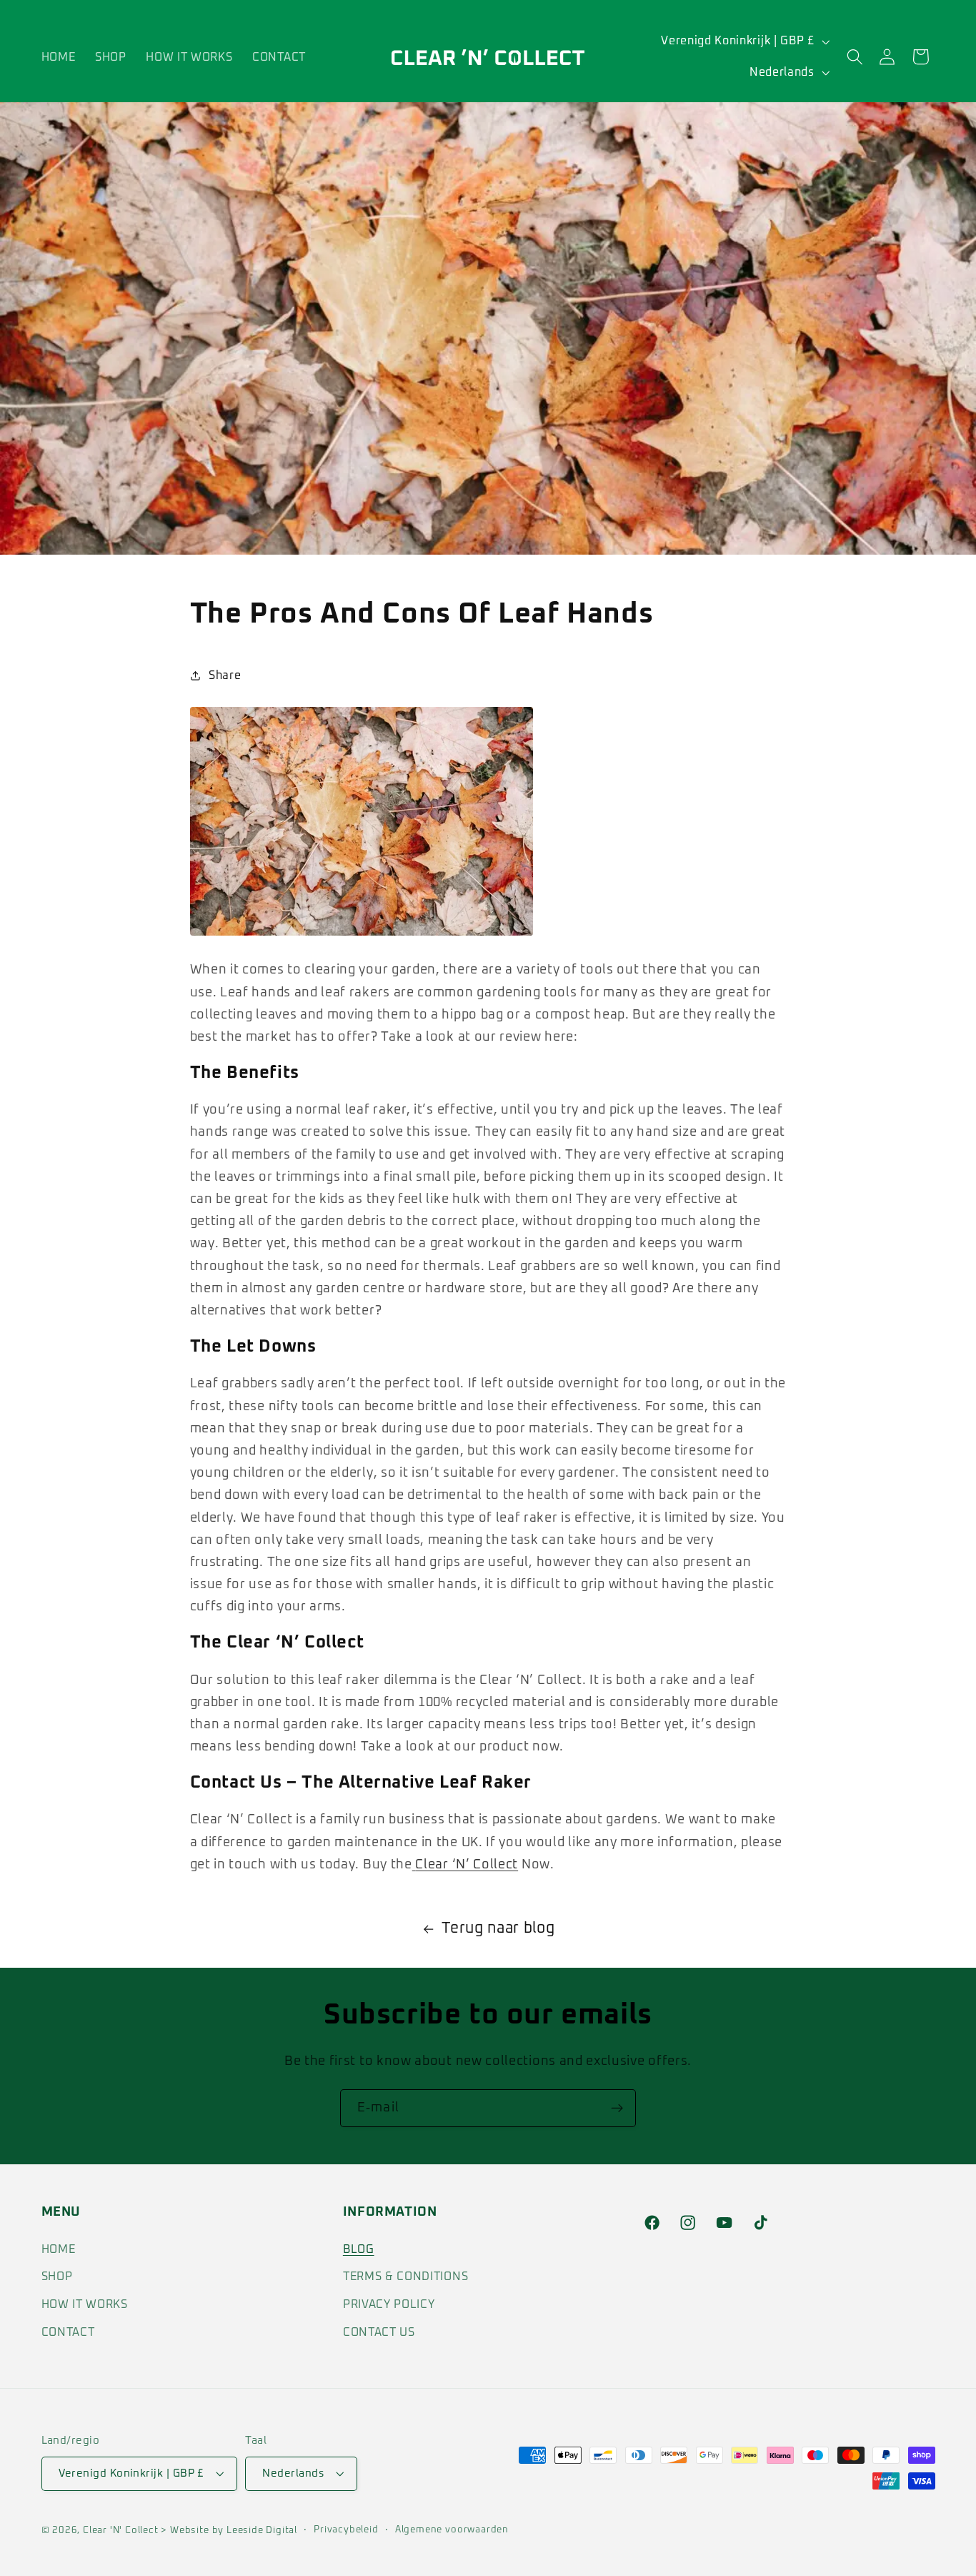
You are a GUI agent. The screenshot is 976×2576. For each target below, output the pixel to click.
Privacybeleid (346, 2531)
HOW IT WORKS (85, 2304)
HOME (59, 2249)
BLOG (359, 2249)
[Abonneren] (617, 2109)
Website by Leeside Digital (232, 2531)
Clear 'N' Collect (121, 2531)
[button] (855, 57)
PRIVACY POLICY (389, 2304)
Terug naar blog (498, 1928)
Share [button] (225, 675)
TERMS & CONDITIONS (405, 2277)
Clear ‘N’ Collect (467, 1864)
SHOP (57, 2277)
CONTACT (68, 2332)
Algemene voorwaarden (452, 2531)
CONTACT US (379, 2332)
